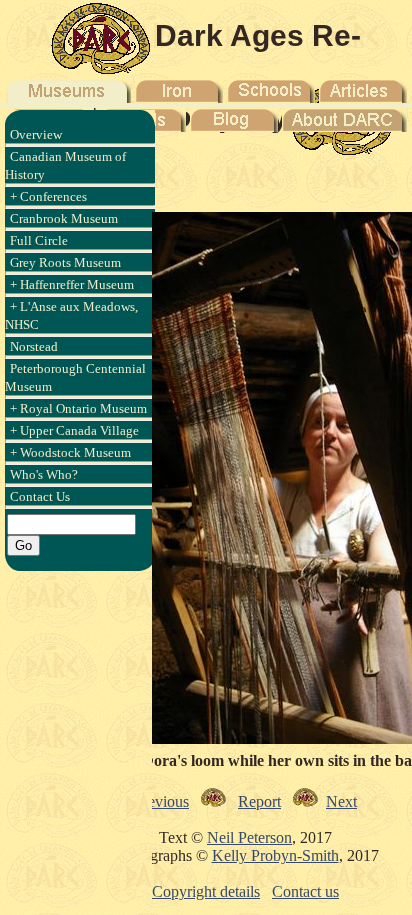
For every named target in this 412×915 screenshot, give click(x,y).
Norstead (34, 346)
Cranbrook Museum (64, 218)
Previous (161, 801)
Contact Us (40, 496)
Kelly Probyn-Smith (275, 855)
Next (341, 801)
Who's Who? (44, 474)
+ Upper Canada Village (74, 430)
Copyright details (206, 891)
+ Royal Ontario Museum (78, 408)
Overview (36, 134)
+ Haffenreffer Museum (72, 284)
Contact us (305, 891)
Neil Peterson (249, 837)
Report (259, 801)
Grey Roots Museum (65, 262)
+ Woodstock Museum (70, 452)
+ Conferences (48, 196)
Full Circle (39, 240)
